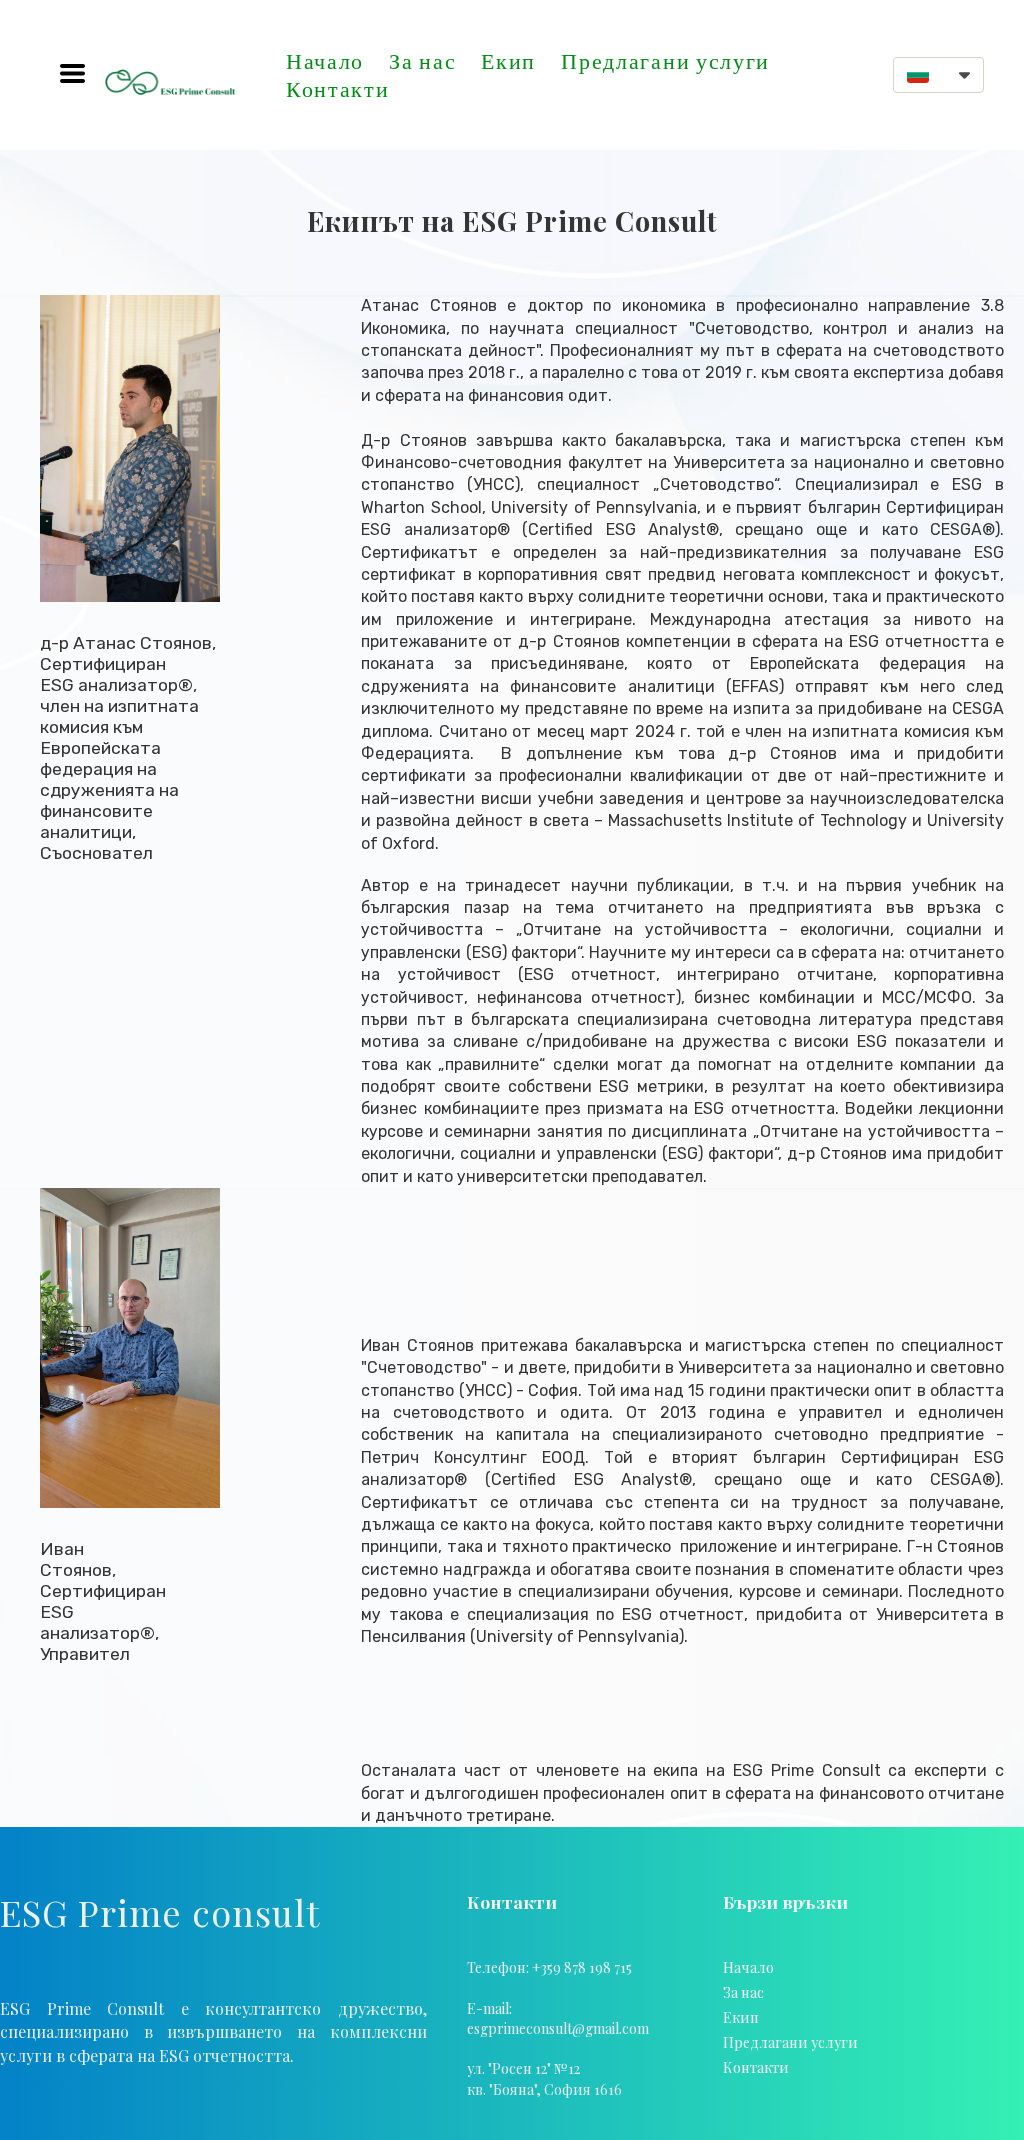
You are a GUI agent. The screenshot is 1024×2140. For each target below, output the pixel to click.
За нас (422, 60)
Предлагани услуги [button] (665, 60)
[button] (72, 73)
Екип (508, 60)
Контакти (338, 88)
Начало (325, 60)
